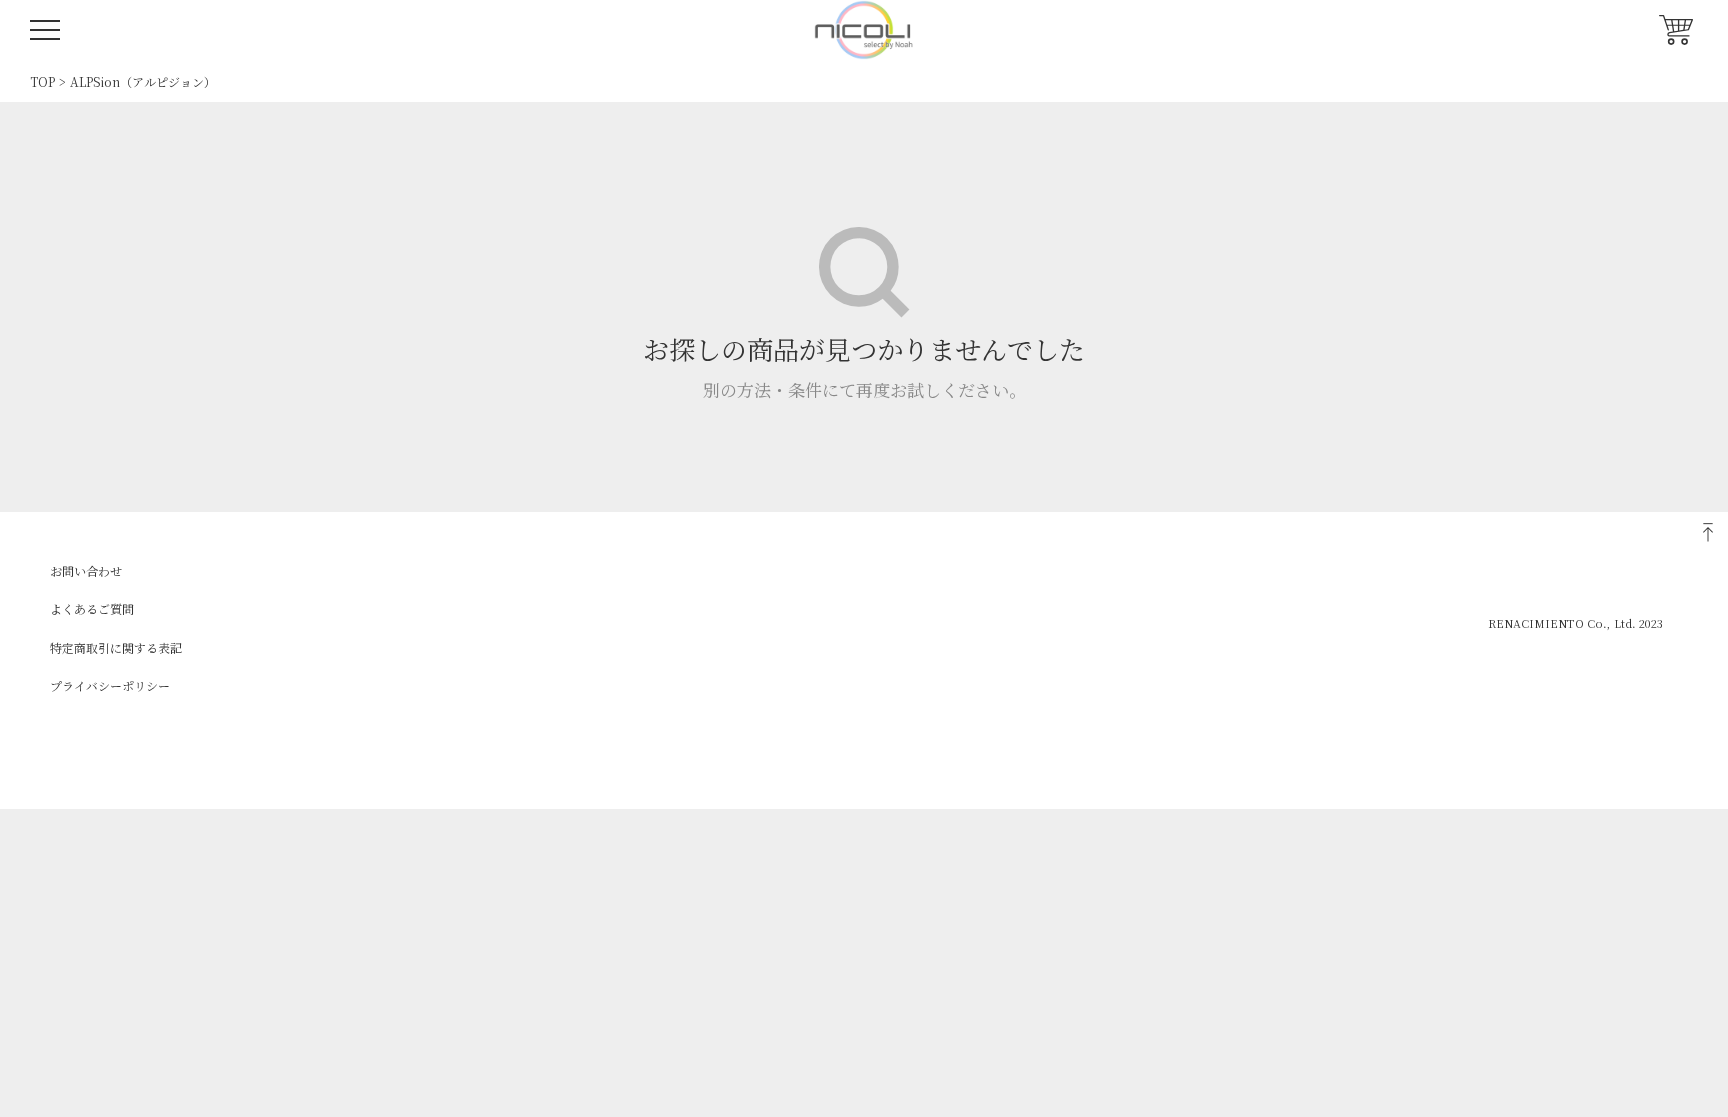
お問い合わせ (86, 570)
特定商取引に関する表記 (116, 647)
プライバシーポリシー (110, 685)
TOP (42, 81)
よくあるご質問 (92, 608)
